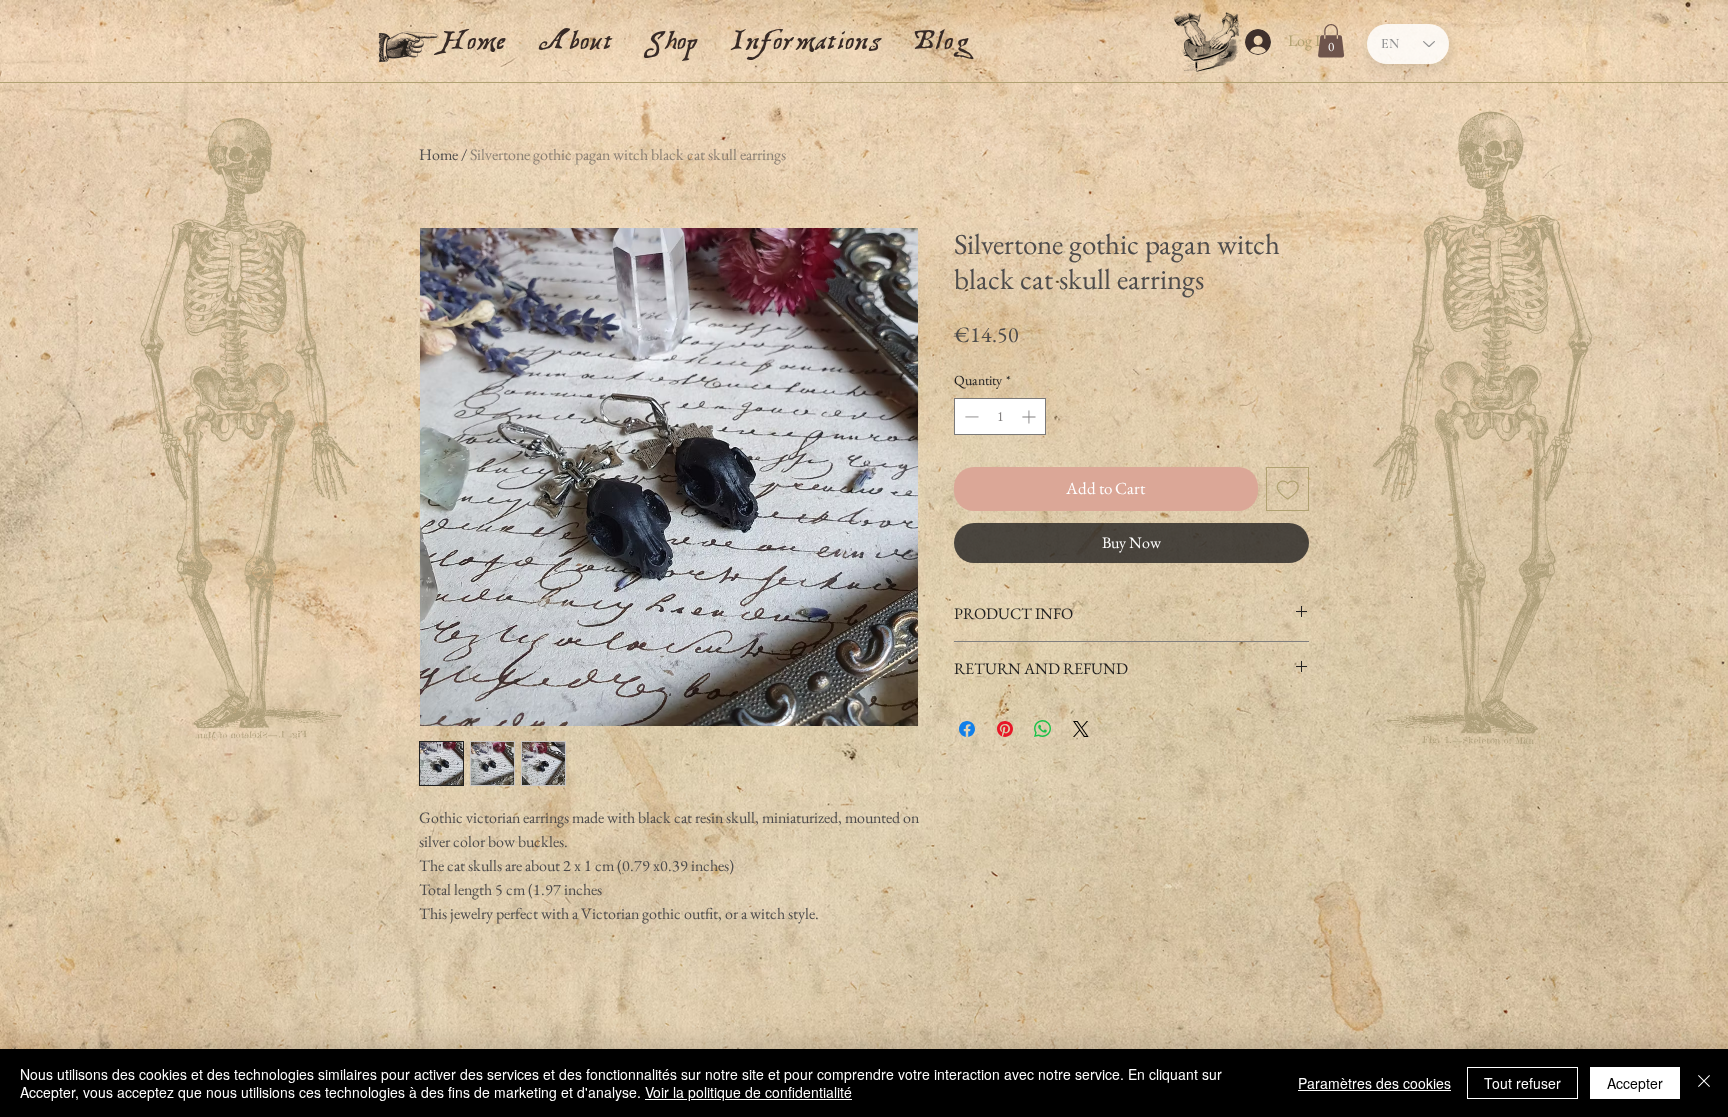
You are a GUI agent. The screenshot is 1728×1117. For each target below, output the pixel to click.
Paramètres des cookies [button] (1374, 1083)
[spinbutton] (1000, 416)
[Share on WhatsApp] (1043, 729)
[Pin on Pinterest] (1005, 729)
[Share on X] (1081, 729)
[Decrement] (969, 416)
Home (438, 154)
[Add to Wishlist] (1288, 489)
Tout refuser (1522, 1083)
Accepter (1635, 1083)
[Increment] (1030, 416)
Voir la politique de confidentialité (748, 1092)
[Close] (1704, 1083)
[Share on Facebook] (967, 729)
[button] (806, 35)
